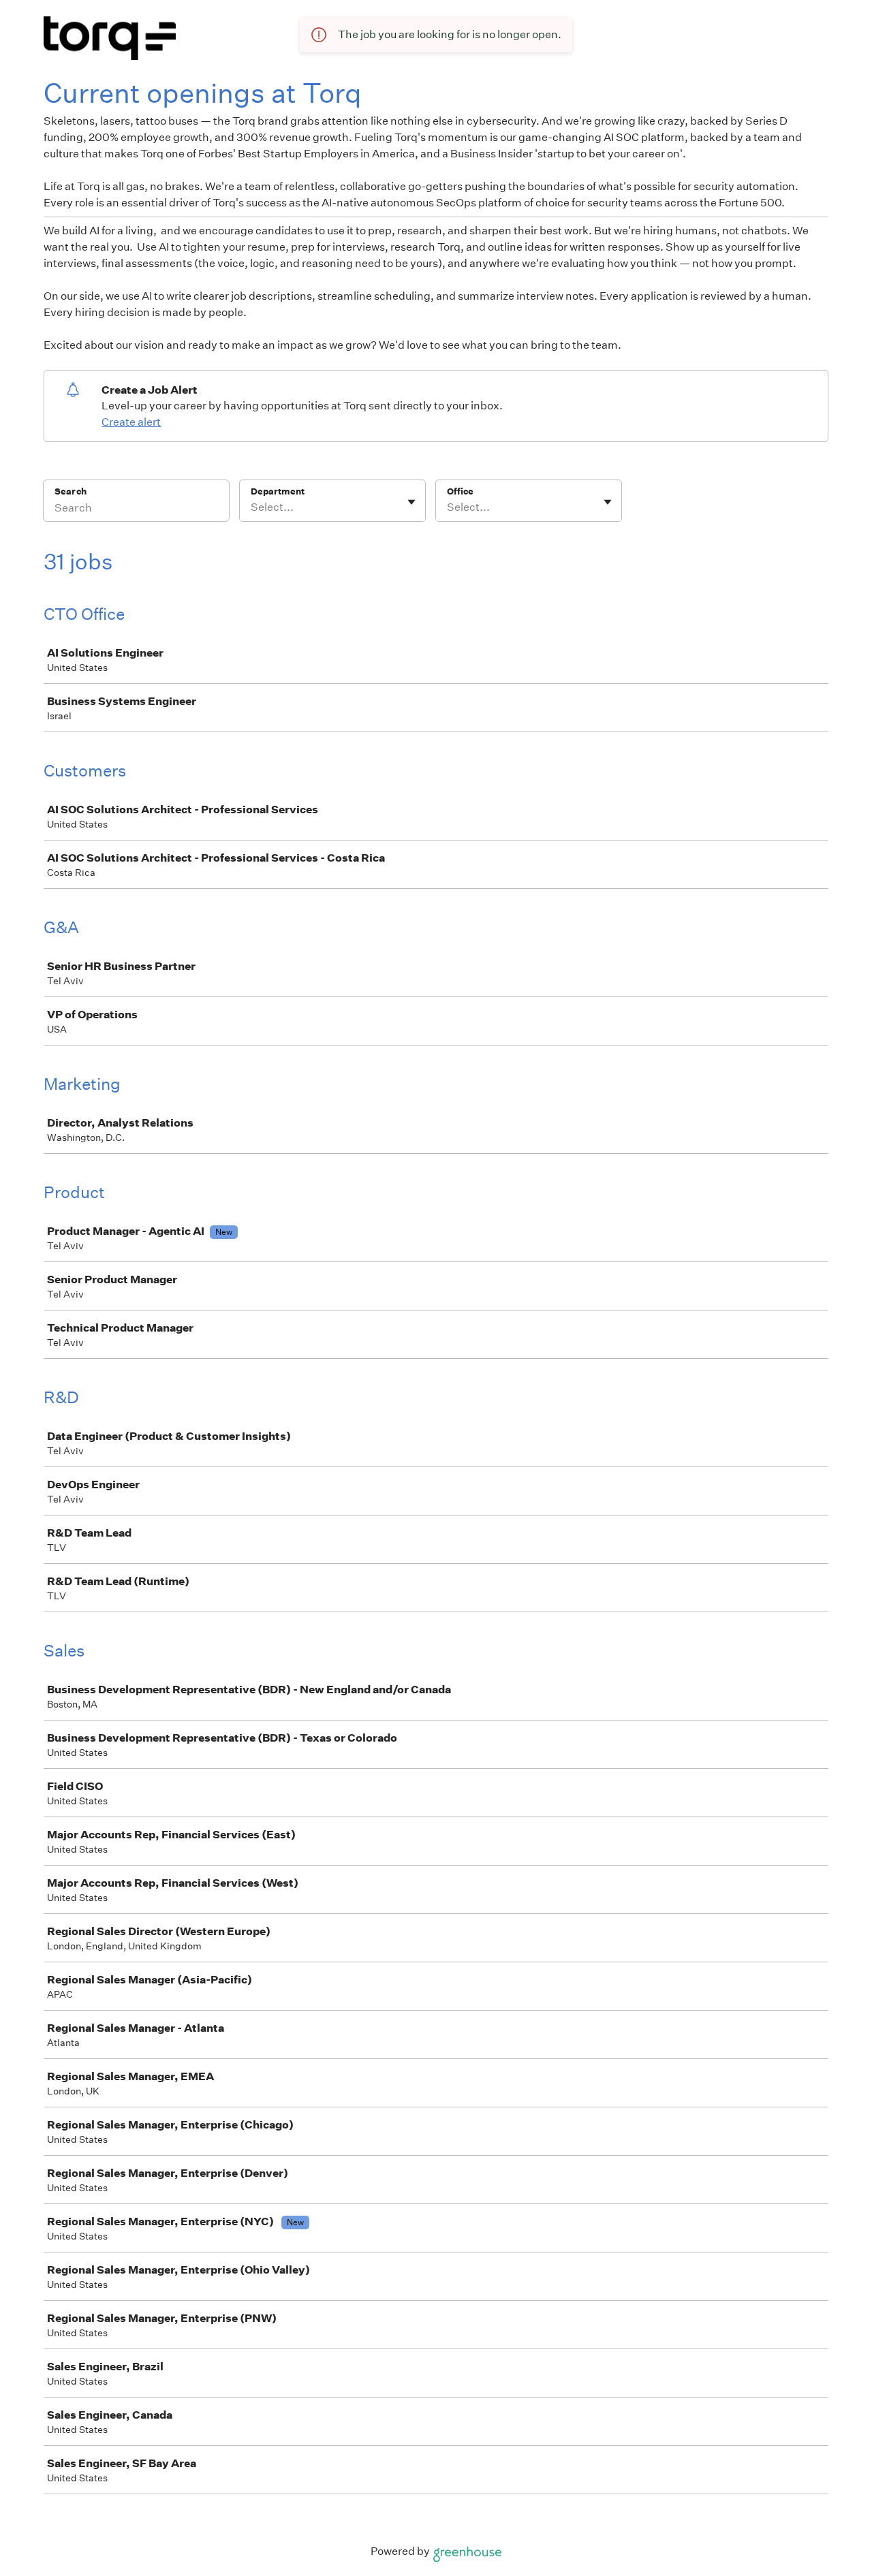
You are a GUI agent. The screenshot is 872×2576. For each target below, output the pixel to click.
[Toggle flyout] (411, 502)
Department (278, 491)
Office (460, 491)
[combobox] (252, 507)
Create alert (131, 422)
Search (71, 491)
